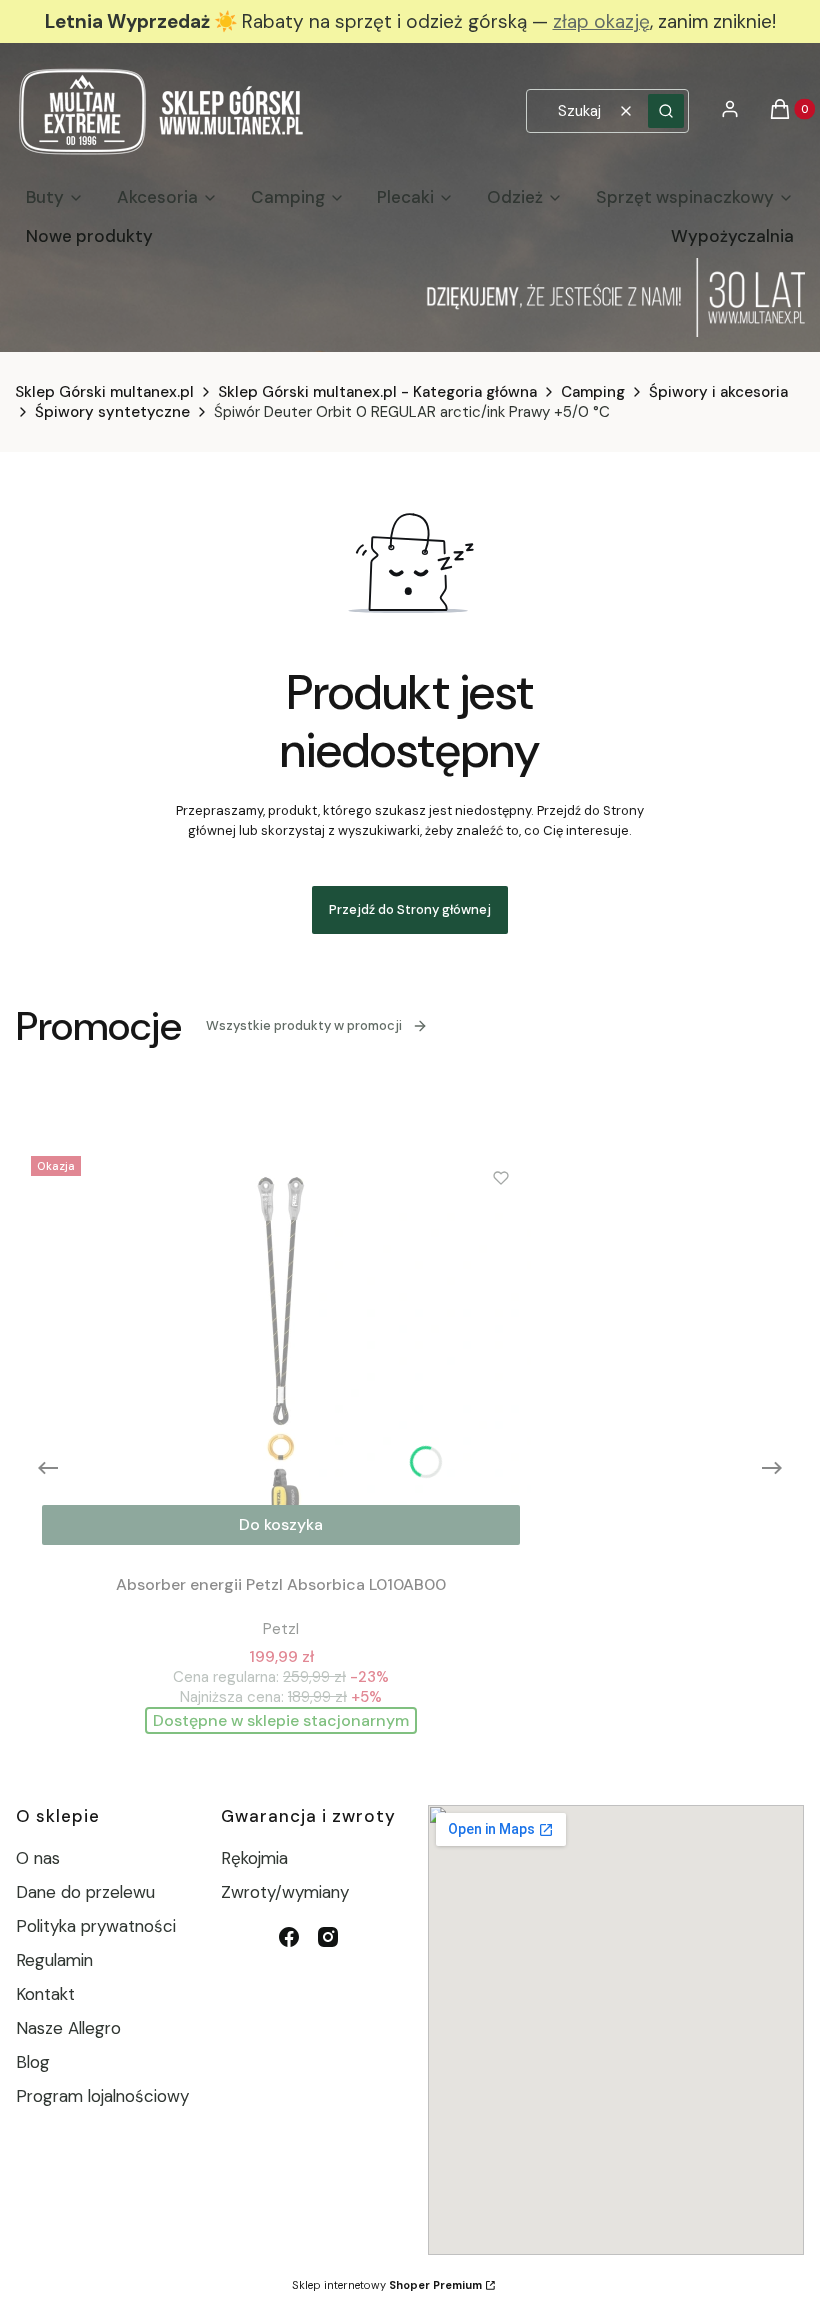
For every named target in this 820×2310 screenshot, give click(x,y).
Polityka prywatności (96, 1926)
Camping (593, 392)
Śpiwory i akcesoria (718, 392)
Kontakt (45, 1994)
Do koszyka (281, 1524)
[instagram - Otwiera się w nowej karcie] (328, 1937)
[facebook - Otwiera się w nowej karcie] (289, 1937)
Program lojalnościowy (102, 2096)
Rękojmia (254, 1858)
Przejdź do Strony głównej (410, 909)
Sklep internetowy (387, 2285)
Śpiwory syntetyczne (112, 412)
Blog (33, 2062)
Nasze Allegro (68, 2028)
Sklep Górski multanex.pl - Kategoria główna (377, 392)
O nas (38, 1858)
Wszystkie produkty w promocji (304, 1025)
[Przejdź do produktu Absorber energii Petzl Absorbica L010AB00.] (281, 1352)
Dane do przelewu (85, 1892)
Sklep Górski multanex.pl (104, 392)
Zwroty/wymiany (285, 1892)
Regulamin (54, 1960)
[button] (666, 111)
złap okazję (601, 21)
